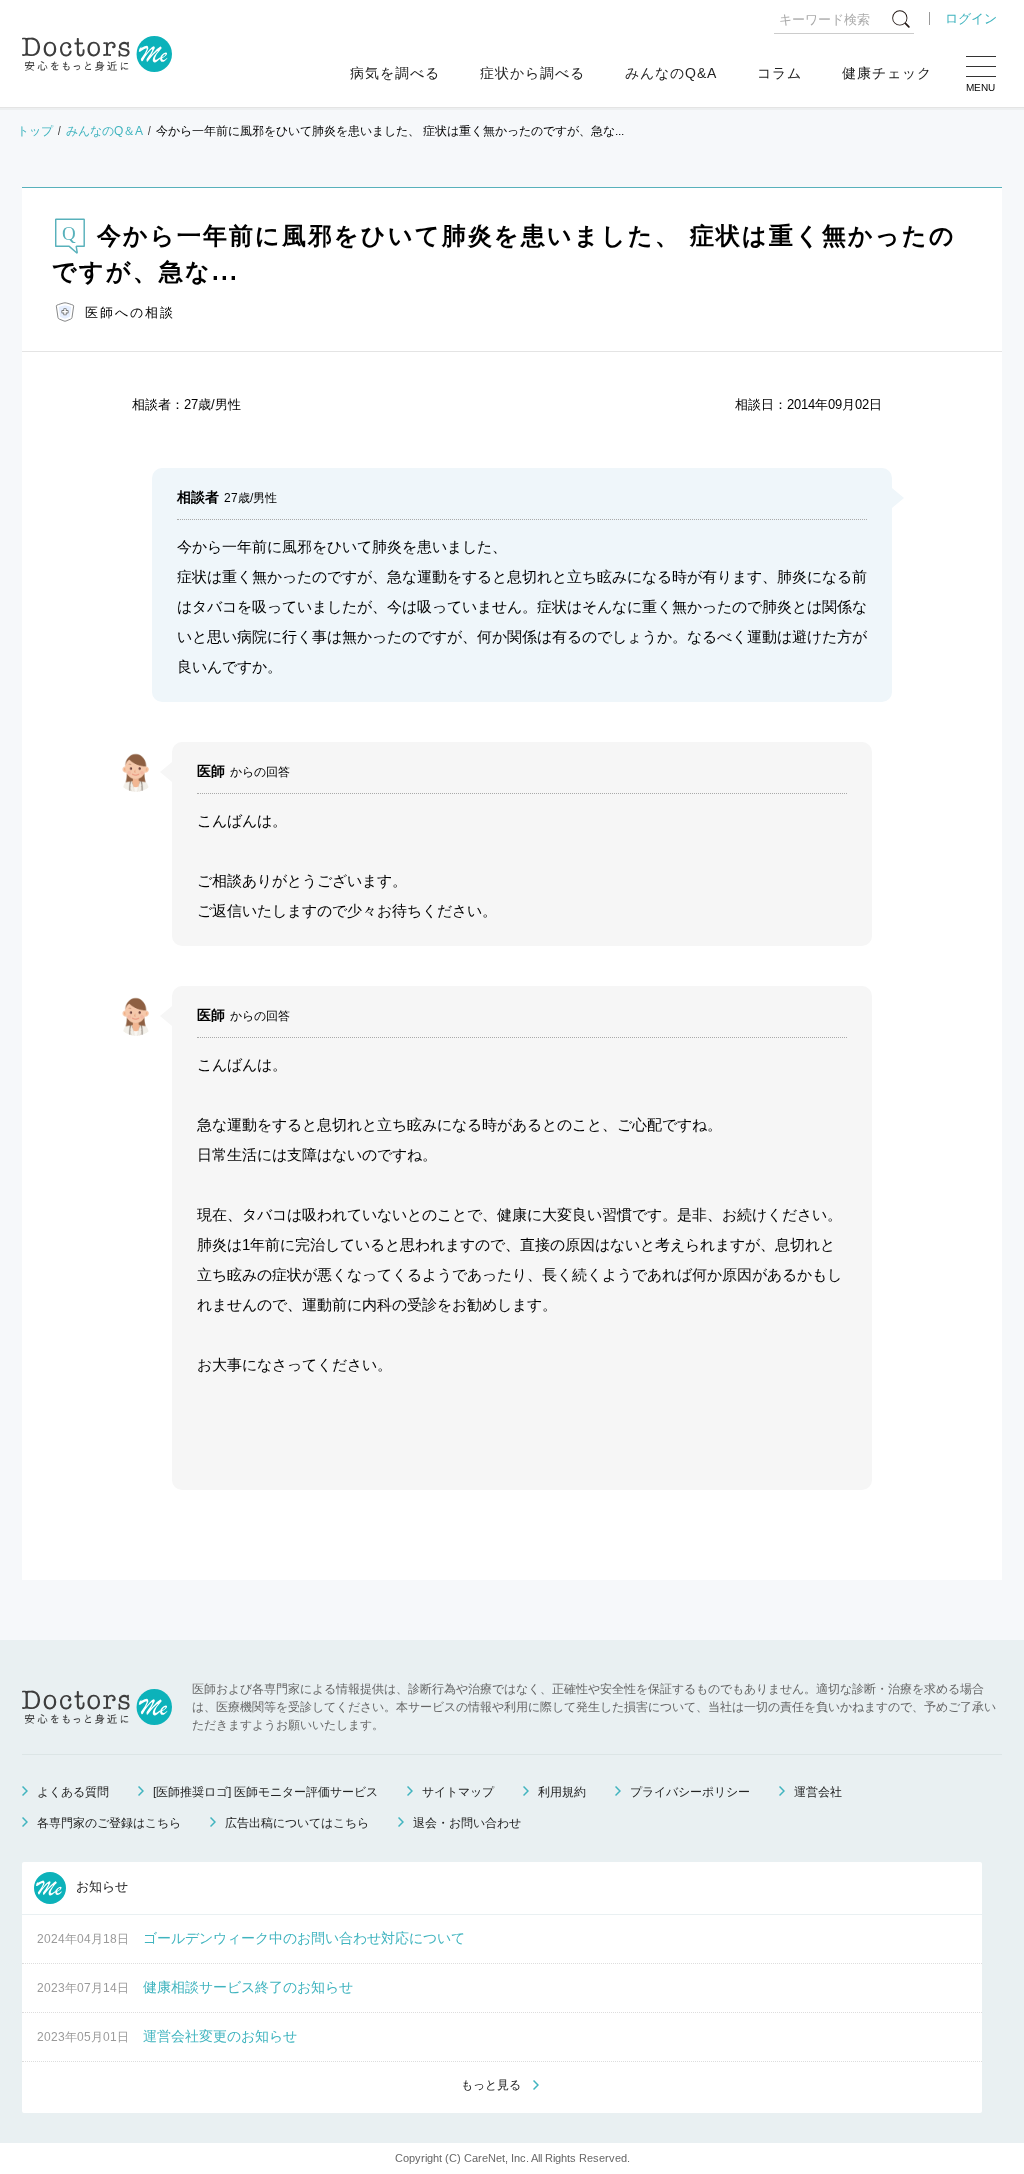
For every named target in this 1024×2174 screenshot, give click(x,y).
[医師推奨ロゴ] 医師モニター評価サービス (265, 1792)
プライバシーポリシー (690, 1792)
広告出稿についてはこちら (297, 1823)
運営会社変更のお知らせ (220, 2036)
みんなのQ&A (671, 73)
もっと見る (491, 2085)
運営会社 (818, 1792)
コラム (779, 73)
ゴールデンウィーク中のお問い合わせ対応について (304, 1938)
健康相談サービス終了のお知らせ (248, 1987)
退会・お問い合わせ (467, 1823)
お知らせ (100, 1886)
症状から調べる (532, 73)
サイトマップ (458, 1792)
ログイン (971, 18)
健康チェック (887, 73)
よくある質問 (73, 1792)
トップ (35, 131)
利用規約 (562, 1792)
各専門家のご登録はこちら (109, 1823)
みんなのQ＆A (104, 131)
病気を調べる (395, 73)
